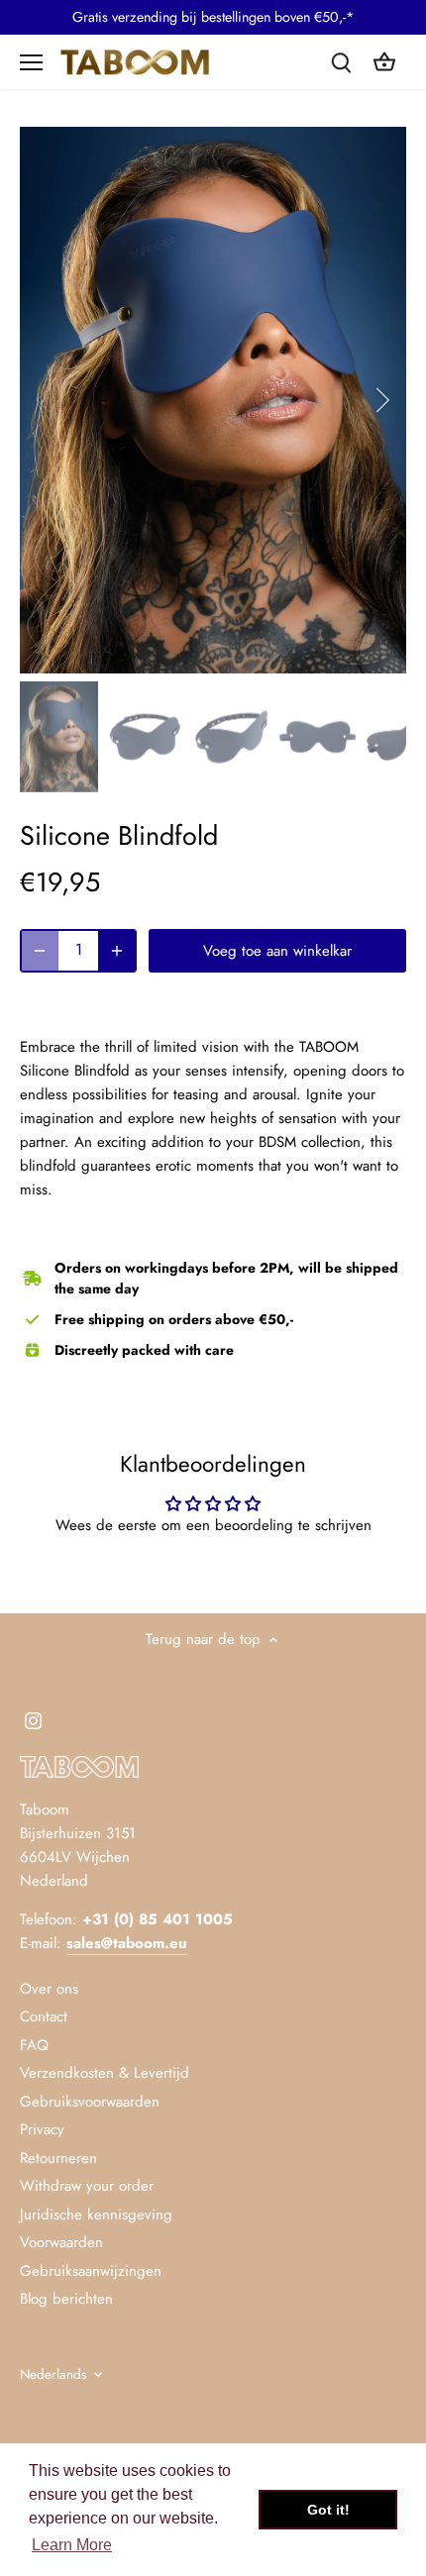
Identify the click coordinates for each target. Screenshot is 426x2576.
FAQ (34, 2045)
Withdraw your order (87, 2186)
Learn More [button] (72, 2545)
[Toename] (117, 951)
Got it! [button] (328, 2510)
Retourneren (58, 2158)
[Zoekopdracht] (341, 62)
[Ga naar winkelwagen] (384, 62)
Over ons (49, 1989)
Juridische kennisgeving (96, 2215)
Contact (44, 2016)
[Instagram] (33, 1720)
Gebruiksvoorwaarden (90, 2102)
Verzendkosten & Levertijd (105, 2073)
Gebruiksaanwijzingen (91, 2271)
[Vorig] (45, 400)
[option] (213, 401)
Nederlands (53, 2375)
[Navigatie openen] (31, 62)
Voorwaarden (61, 2242)
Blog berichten (66, 2299)
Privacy (42, 2129)
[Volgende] (381, 400)
